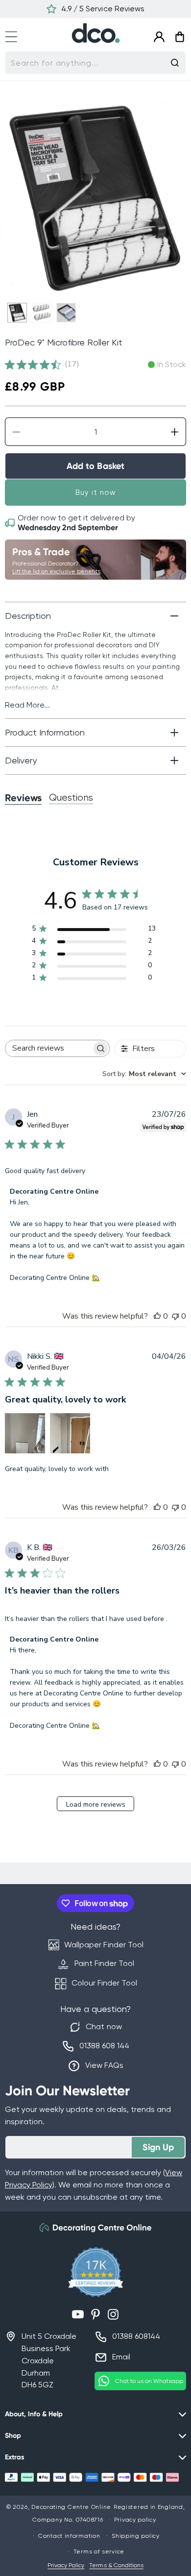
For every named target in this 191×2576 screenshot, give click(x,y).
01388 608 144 (104, 2046)
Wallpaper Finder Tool (104, 1945)
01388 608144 (136, 2336)
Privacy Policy (66, 2565)
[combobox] (95, 63)
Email (121, 2357)
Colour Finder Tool (104, 1983)
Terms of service (99, 2551)
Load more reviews (96, 1804)
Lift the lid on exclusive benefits (56, 571)
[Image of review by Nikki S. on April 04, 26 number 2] (70, 1433)
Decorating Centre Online (71, 2507)
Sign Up (158, 2147)
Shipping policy (136, 2536)
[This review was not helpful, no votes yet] (175, 1316)
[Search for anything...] (175, 63)
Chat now (104, 2026)
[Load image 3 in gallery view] (66, 313)
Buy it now (96, 492)
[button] (16, 36)
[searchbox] (48, 1048)
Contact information (69, 2536)
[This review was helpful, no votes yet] (157, 1316)
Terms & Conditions (116, 2565)
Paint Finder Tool (104, 1963)
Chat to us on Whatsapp (149, 2381)
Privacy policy (135, 2520)
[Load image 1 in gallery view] (17, 313)
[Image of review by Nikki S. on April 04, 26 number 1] (25, 1433)
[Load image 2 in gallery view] (42, 313)
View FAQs (104, 2065)
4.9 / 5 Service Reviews (103, 9)
